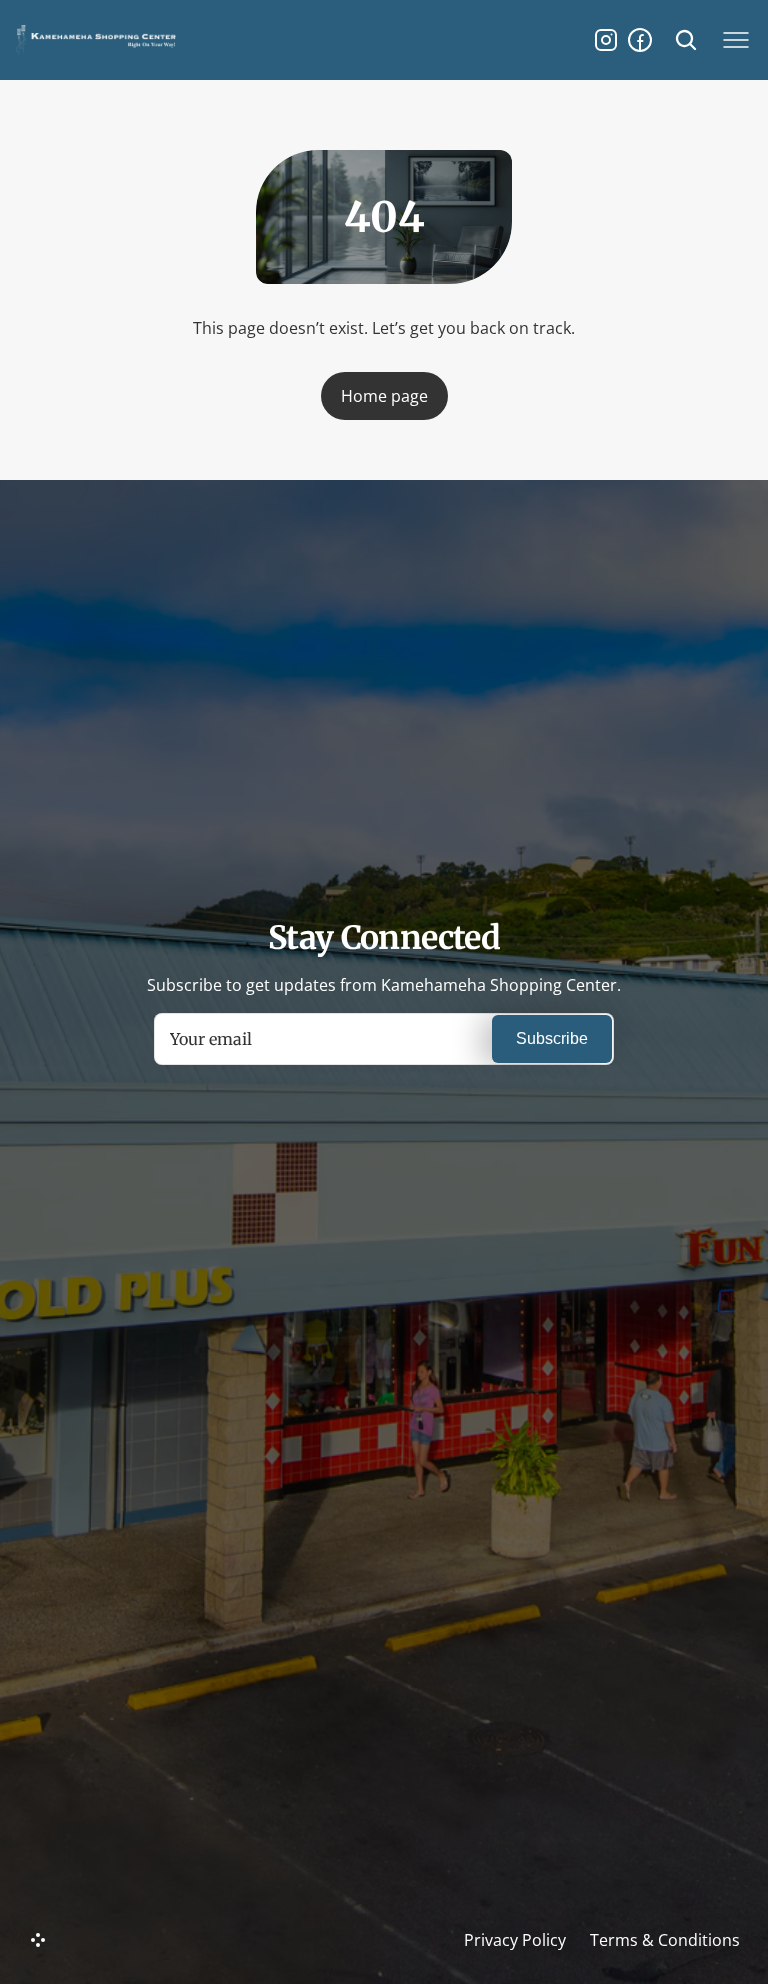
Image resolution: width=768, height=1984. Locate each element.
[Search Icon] (686, 40)
